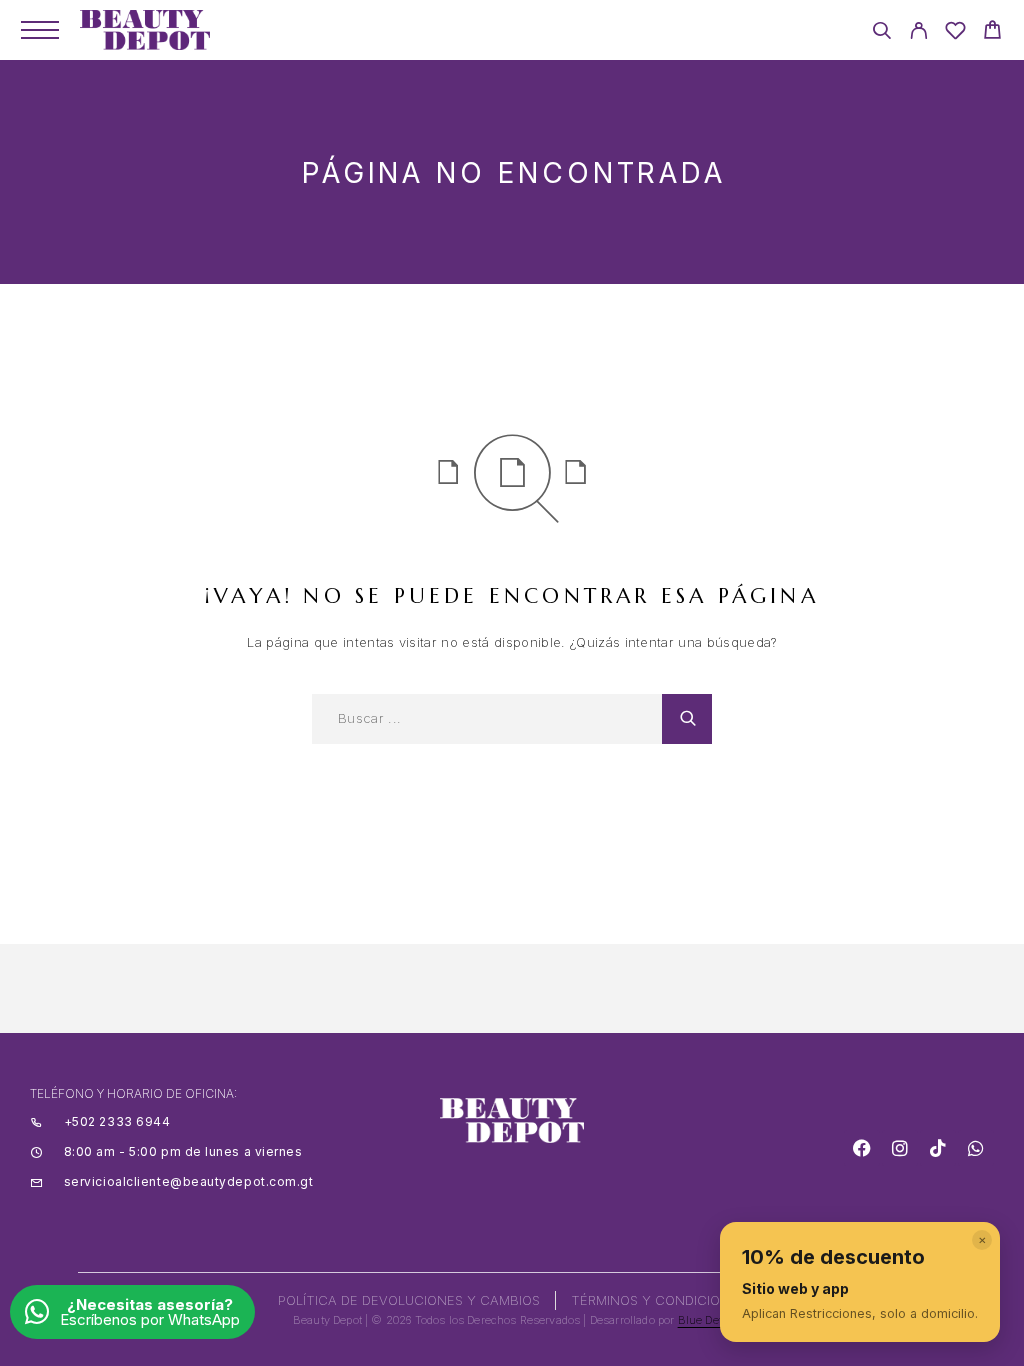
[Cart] (992, 32)
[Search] (881, 33)
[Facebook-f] (862, 1148)
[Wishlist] (955, 33)
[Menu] (40, 30)
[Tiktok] (938, 1148)
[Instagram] (900, 1148)
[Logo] (145, 30)
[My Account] (918, 33)
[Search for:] (487, 719)
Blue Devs (705, 1320)
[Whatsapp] (976, 1148)
